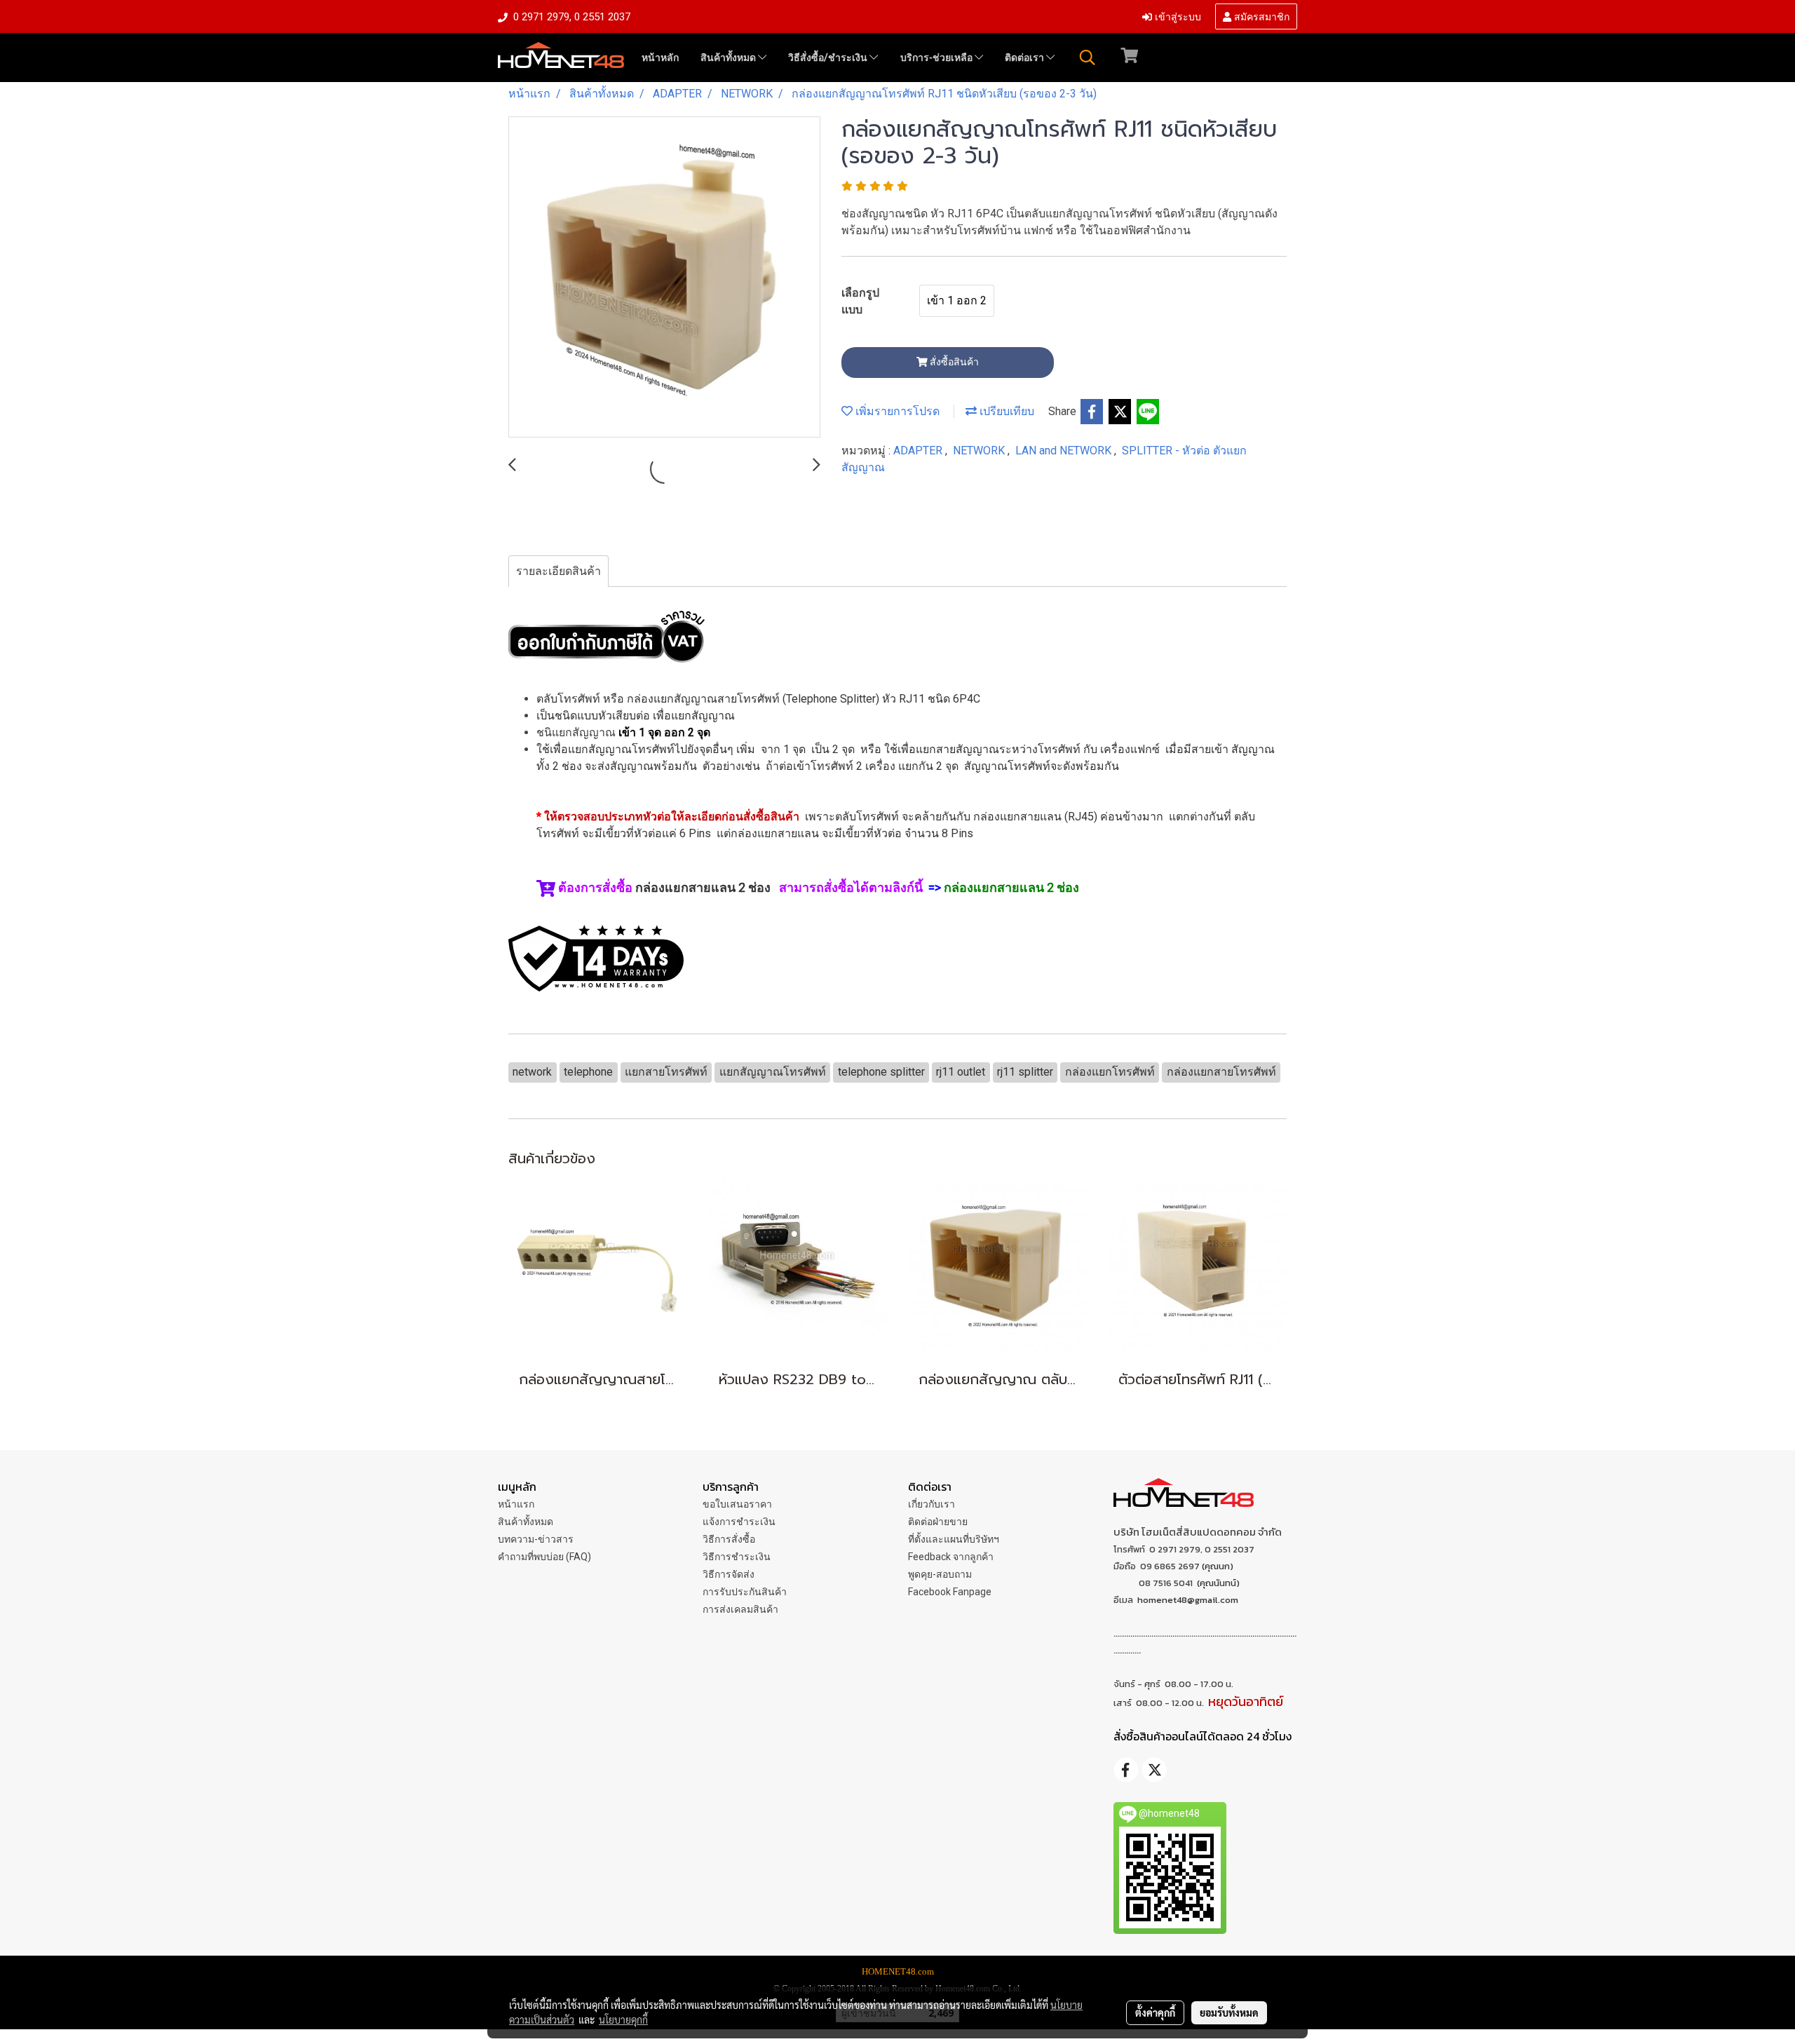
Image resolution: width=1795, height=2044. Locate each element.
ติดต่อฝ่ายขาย (938, 1522)
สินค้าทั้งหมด (729, 57)
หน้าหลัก (660, 57)
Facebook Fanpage (950, 1592)
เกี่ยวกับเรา (932, 1504)
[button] (1088, 57)
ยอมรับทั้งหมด (1229, 2012)
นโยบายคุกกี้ (623, 2019)
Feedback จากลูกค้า (951, 1557)
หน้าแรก (516, 1504)
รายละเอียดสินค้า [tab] (558, 571)
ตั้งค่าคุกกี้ (1155, 2012)
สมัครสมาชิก (1260, 16)
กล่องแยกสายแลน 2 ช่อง (703, 887)
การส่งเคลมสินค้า (740, 1609)
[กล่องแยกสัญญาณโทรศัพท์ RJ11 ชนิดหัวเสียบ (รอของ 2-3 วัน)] (664, 278)
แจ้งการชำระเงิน (739, 1522)
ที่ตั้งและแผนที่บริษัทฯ (954, 1539)
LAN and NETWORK (1065, 451)
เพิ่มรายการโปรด (896, 411)
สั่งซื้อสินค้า (953, 362)
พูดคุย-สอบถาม (940, 1574)
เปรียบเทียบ (1005, 411)
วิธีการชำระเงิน (737, 1557)
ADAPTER (919, 451)
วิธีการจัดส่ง (729, 1574)
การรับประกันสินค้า (745, 1592)
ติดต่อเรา (1025, 57)
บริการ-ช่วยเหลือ (937, 57)
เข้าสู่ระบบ (1177, 16)
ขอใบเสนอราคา (737, 1504)
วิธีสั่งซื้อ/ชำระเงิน (829, 57)
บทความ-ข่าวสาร (536, 1539)
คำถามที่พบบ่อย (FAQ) (544, 1557)
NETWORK (980, 451)
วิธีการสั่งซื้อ (729, 1539)
